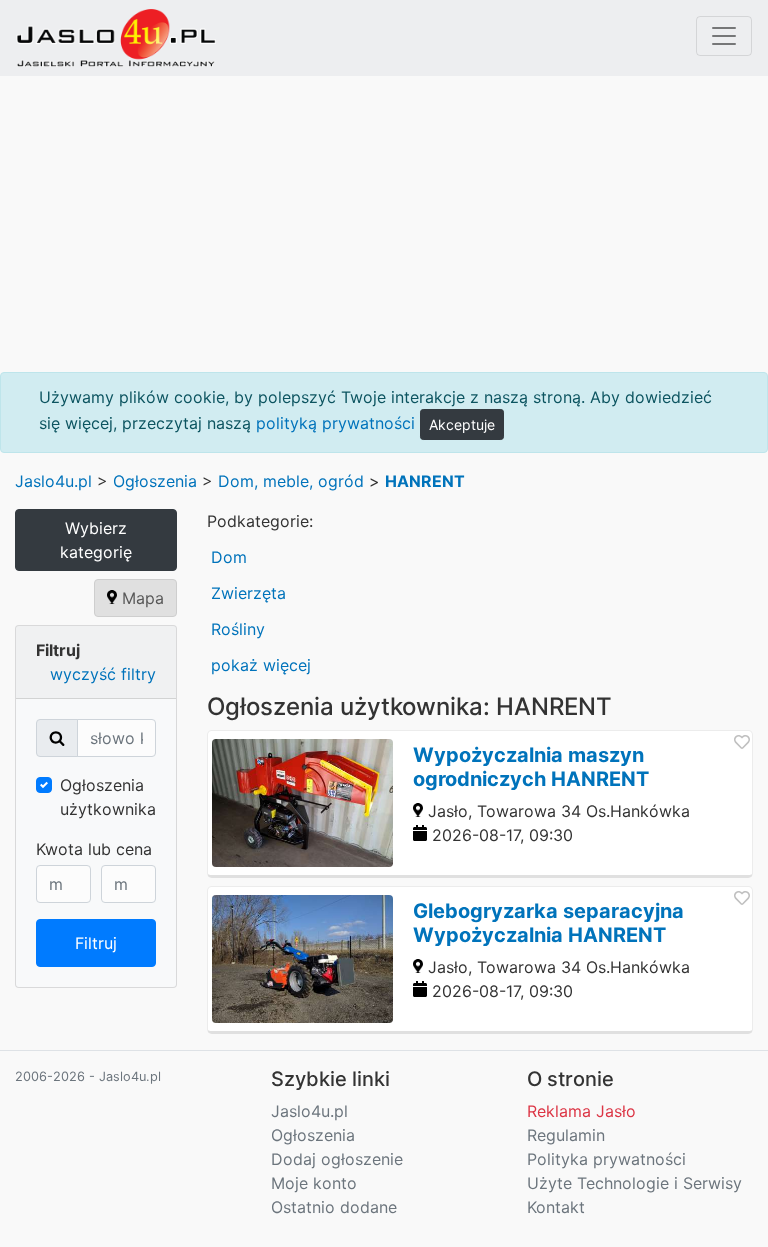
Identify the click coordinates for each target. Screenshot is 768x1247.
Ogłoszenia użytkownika (108, 797)
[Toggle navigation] (724, 36)
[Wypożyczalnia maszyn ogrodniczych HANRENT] (480, 803)
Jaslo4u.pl (53, 481)
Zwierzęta (248, 593)
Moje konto (314, 1183)
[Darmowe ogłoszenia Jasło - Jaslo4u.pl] (116, 38)
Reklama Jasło (581, 1111)
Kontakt (556, 1207)
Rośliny (238, 629)
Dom (229, 557)
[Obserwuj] (740, 744)
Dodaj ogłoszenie (337, 1159)
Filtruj (96, 943)
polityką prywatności (335, 423)
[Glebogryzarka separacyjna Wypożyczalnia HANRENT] (480, 959)
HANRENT (425, 481)
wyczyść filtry (103, 674)
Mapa (140, 598)
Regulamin (566, 1135)
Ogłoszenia (155, 481)
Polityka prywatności (606, 1159)
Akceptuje (462, 424)
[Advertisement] (384, 224)
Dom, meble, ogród (291, 481)
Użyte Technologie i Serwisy (634, 1183)
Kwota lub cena (94, 849)
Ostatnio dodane (334, 1207)
